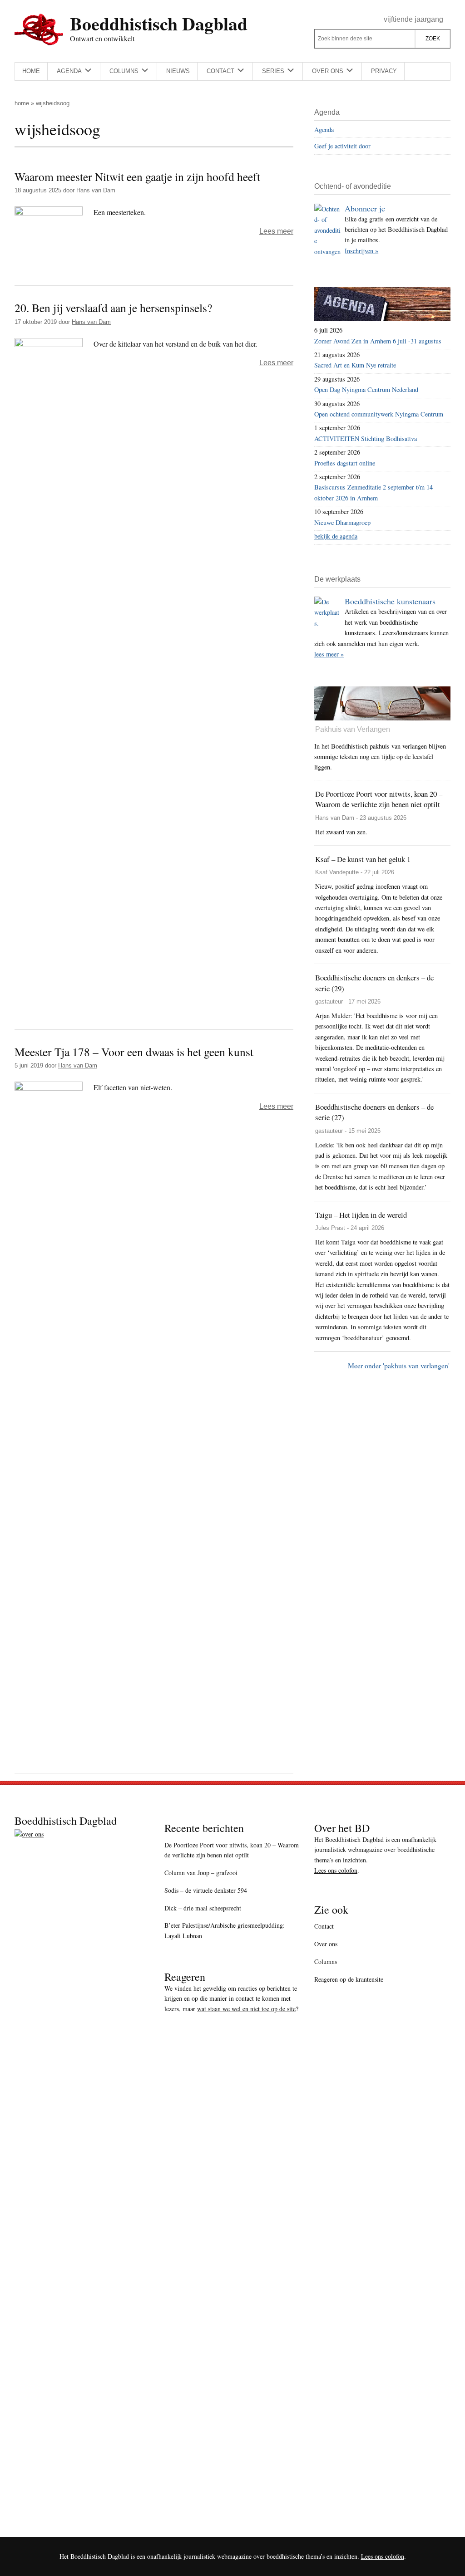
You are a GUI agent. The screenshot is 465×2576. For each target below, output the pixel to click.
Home (22, 103)
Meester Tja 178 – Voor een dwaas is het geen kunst (134, 1052)
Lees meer (276, 231)
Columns (326, 1961)
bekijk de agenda (336, 536)
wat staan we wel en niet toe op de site (246, 2009)
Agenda (324, 130)
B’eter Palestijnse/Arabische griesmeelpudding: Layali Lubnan (225, 1930)
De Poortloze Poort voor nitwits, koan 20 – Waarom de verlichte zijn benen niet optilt (232, 1850)
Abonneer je (365, 208)
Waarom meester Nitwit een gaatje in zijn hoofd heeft (137, 176)
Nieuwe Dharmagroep (342, 522)
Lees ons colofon (336, 1870)
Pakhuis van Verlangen (353, 729)
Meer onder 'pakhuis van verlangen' (399, 1365)
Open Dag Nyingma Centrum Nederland (366, 389)
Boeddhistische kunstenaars (390, 601)
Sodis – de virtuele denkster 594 (206, 1890)
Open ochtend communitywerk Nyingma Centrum (379, 414)
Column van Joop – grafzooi (201, 1873)
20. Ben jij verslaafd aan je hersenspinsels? (113, 308)
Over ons (326, 1944)
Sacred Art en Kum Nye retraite (355, 365)
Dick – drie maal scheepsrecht (203, 1908)
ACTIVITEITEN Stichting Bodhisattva (366, 438)
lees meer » (329, 654)
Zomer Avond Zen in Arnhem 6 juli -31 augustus (378, 341)
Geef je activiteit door (342, 146)
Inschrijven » (361, 251)
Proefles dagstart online (345, 463)
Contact (324, 1926)
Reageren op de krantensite (349, 1979)
